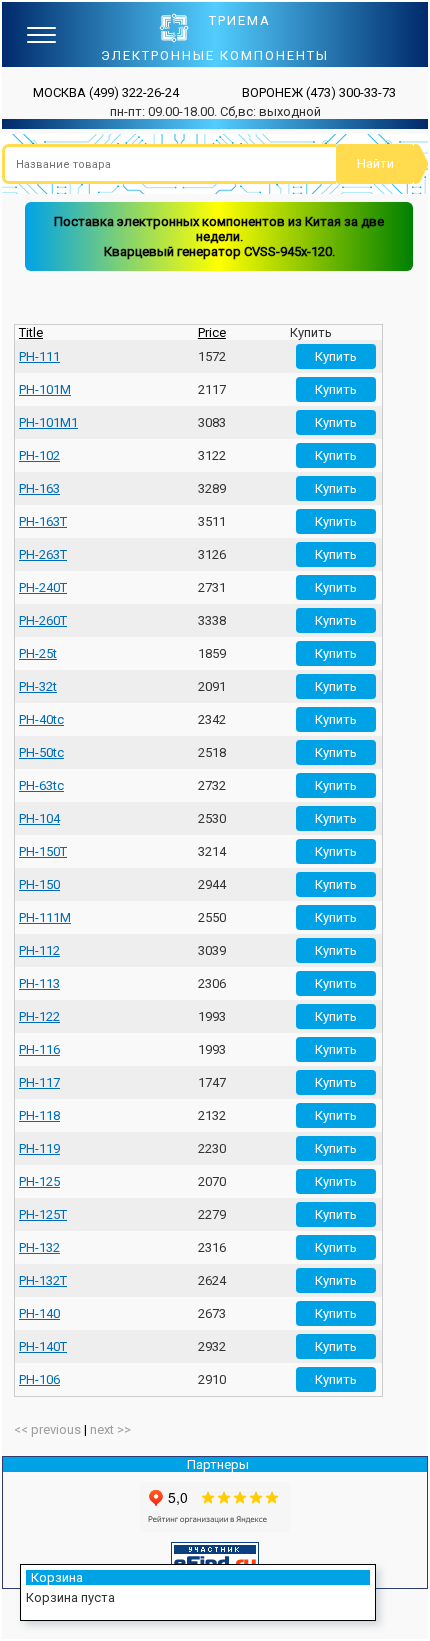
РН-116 (39, 1049)
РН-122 (39, 1016)
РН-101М (45, 389)
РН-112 (39, 950)
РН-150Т (43, 851)
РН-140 (39, 1313)
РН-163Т (43, 521)
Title (31, 332)
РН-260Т (43, 620)
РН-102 (39, 455)
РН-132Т (43, 1280)
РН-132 (39, 1247)
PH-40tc (41, 719)
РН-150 (39, 884)
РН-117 (39, 1082)
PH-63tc (41, 785)
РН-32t (38, 686)
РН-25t (38, 653)
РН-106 (39, 1379)
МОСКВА (106, 92)
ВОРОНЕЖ (319, 92)
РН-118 (39, 1115)
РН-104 (39, 818)
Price (212, 332)
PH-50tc (41, 752)
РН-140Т (43, 1346)
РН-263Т (43, 554)
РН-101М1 (48, 422)
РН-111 (39, 356)
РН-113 (39, 983)
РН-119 (39, 1148)
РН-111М (45, 917)
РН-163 (39, 488)
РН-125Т (43, 1214)
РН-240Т (43, 587)
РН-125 (39, 1181)
